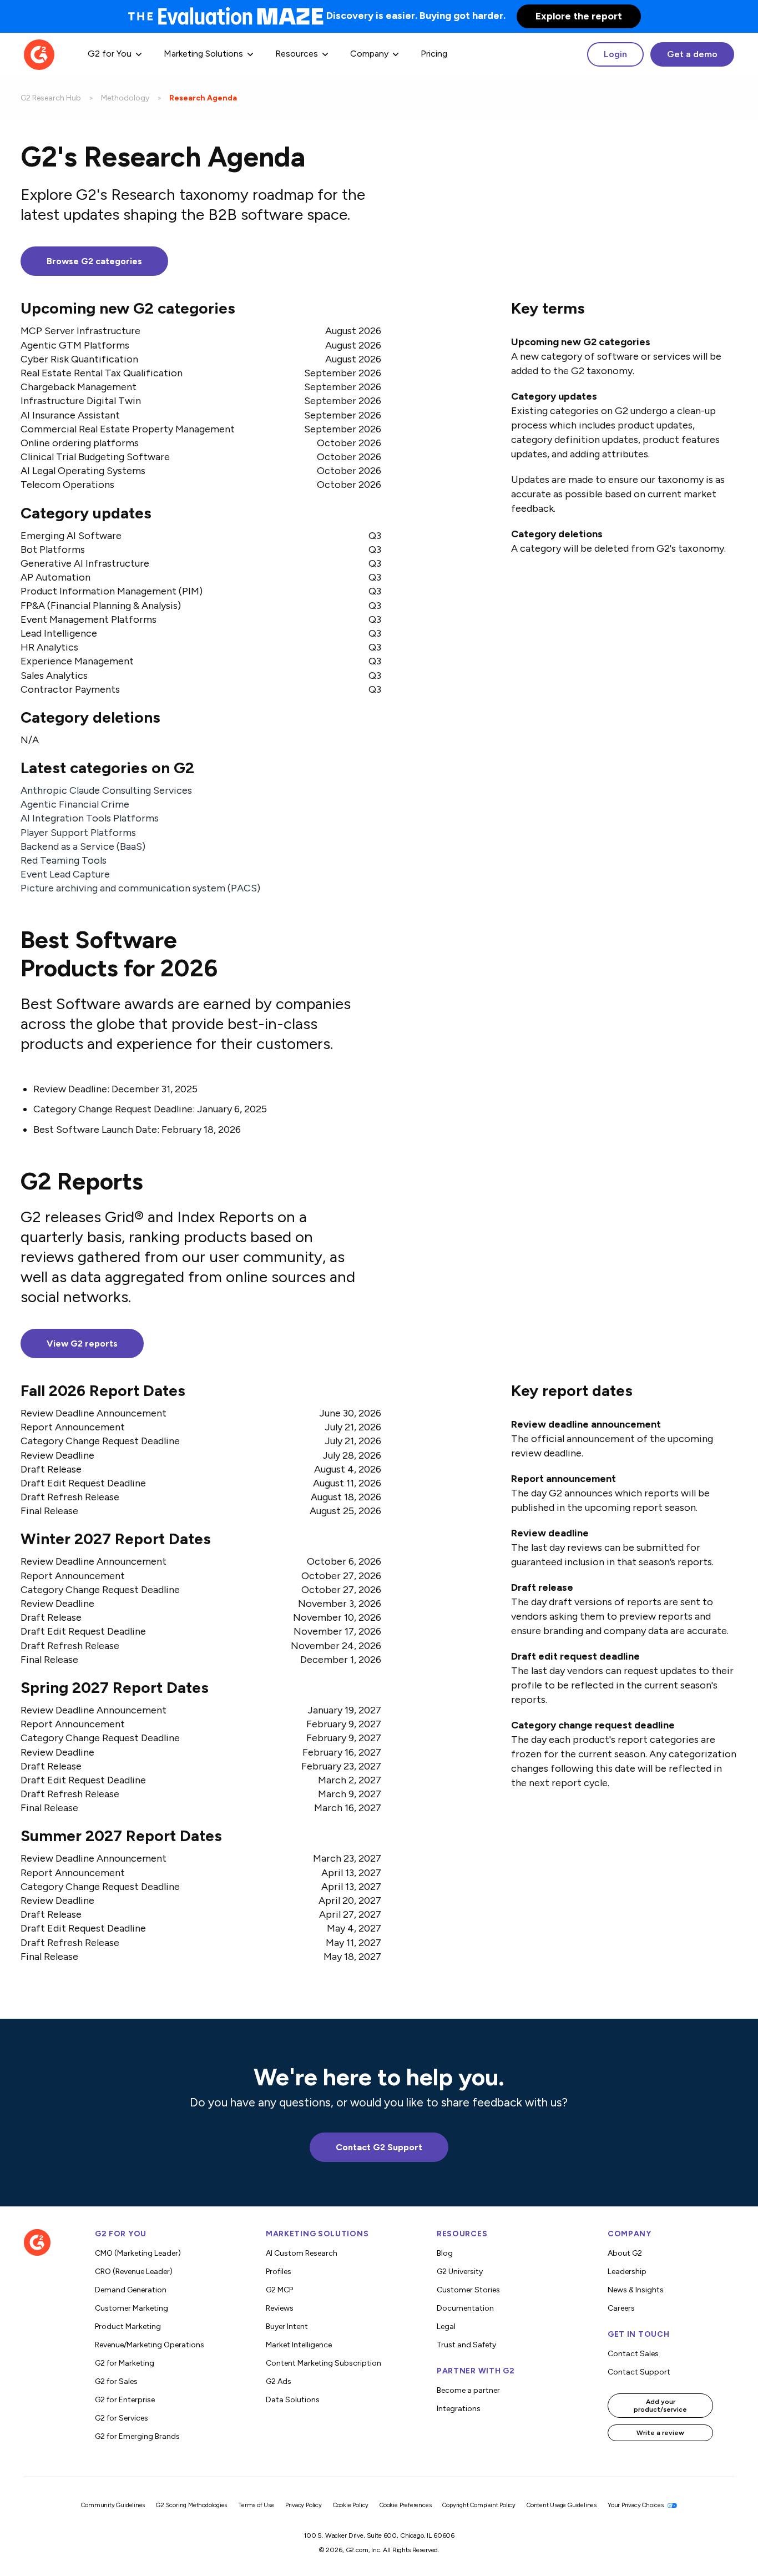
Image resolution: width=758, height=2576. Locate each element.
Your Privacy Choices (636, 2505)
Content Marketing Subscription (324, 2363)
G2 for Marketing (125, 2363)
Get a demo (692, 54)
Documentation (465, 2308)
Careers (621, 2308)
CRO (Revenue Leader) (134, 2272)
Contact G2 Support (379, 2147)
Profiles (279, 2272)
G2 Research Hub (51, 98)
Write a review (660, 2433)
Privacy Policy (304, 2505)
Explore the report (579, 16)
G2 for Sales (116, 2381)
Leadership (627, 2272)
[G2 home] (39, 54)
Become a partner (468, 2390)
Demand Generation (131, 2290)
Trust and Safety (466, 2345)
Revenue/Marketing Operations (150, 2345)
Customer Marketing (132, 2308)
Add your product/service (660, 2406)
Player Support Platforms (78, 832)
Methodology (125, 98)
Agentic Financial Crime (75, 804)
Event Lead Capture (65, 874)
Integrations (459, 2409)
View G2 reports (82, 1344)
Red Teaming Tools (64, 860)
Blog (445, 2253)
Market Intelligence (299, 2345)
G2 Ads (279, 2381)
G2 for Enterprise (125, 2400)
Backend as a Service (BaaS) (83, 846)
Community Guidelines (113, 2505)
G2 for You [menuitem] (110, 54)
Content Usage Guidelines (562, 2505)
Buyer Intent (287, 2327)
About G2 (625, 2253)
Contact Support (639, 2372)
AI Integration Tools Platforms (90, 818)
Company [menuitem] (369, 54)
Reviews (280, 2308)
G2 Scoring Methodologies (191, 2505)
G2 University (460, 2272)
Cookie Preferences (405, 2505)
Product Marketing (128, 2327)
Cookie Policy (351, 2505)
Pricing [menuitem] (434, 54)
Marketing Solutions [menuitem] (203, 54)
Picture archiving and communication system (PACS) (140, 888)
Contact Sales (633, 2354)
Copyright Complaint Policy (479, 2505)
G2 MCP (279, 2290)
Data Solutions (293, 2400)
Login (615, 54)
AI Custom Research (302, 2253)
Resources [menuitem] (297, 54)
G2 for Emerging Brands (137, 2436)
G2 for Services (122, 2418)
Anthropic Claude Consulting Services (106, 790)
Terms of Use (256, 2505)
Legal (446, 2327)
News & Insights (636, 2290)
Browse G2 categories (94, 261)
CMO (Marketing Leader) (138, 2253)
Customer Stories (468, 2290)
